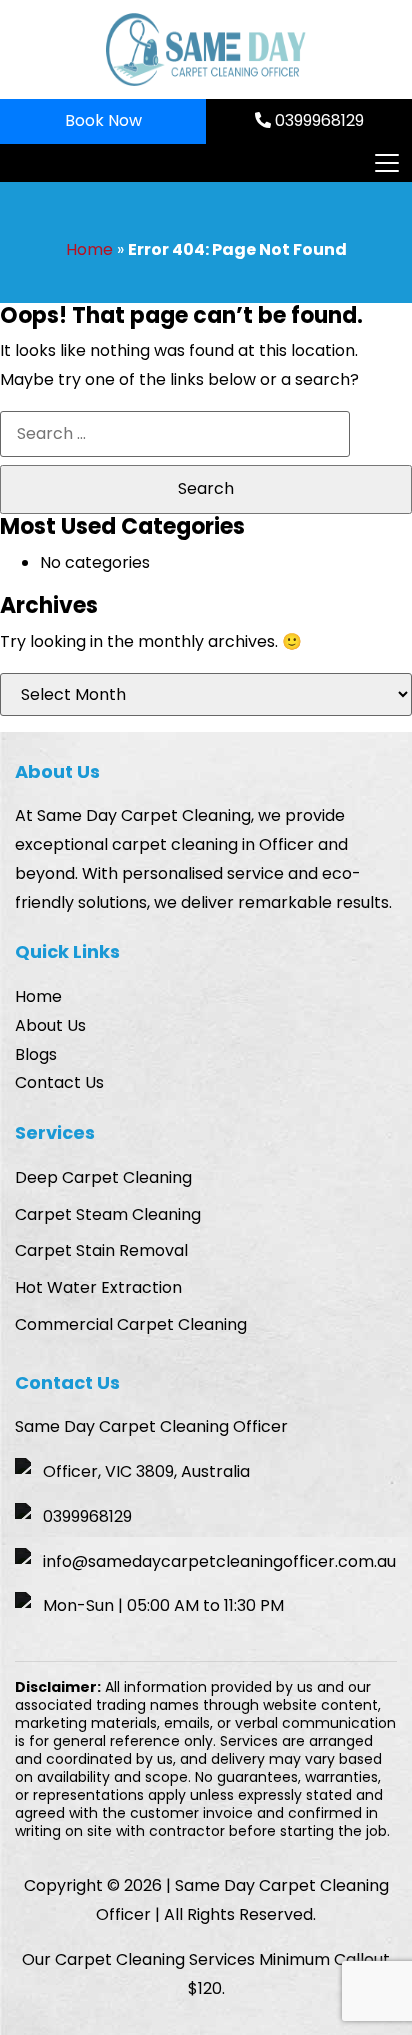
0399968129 (317, 120)
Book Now (103, 120)
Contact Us (59, 1082)
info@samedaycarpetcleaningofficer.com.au (219, 1561)
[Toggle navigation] (386, 163)
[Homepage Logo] (206, 49)
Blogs (36, 1054)
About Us (50, 1025)
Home (89, 249)
